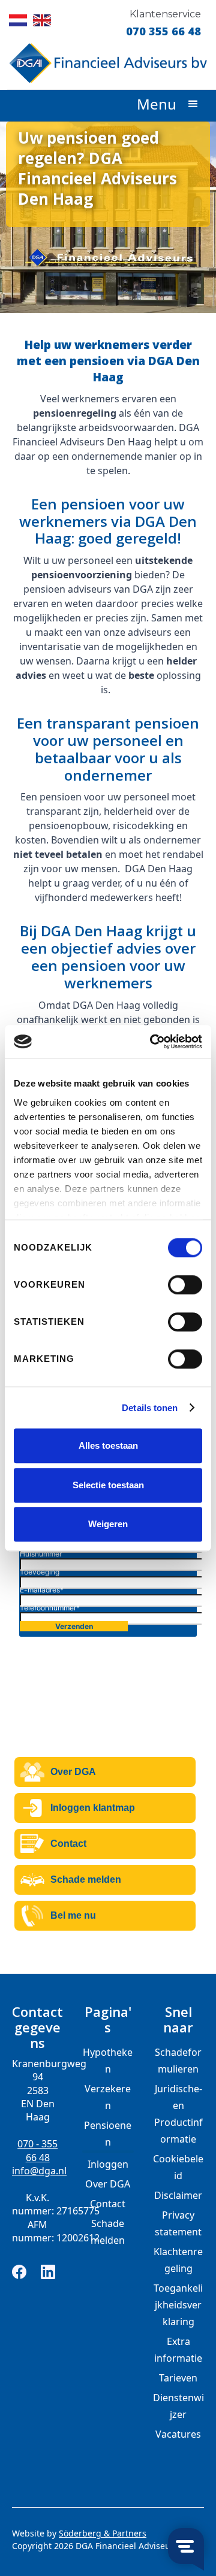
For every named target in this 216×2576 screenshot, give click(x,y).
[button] (185, 105)
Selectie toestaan (108, 1485)
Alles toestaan (108, 1445)
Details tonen (150, 1408)
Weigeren (108, 1524)
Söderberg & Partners (103, 2533)
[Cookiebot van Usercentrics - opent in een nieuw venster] (152, 1042)
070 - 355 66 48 (37, 2150)
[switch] (185, 1285)
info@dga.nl (37, 2171)
